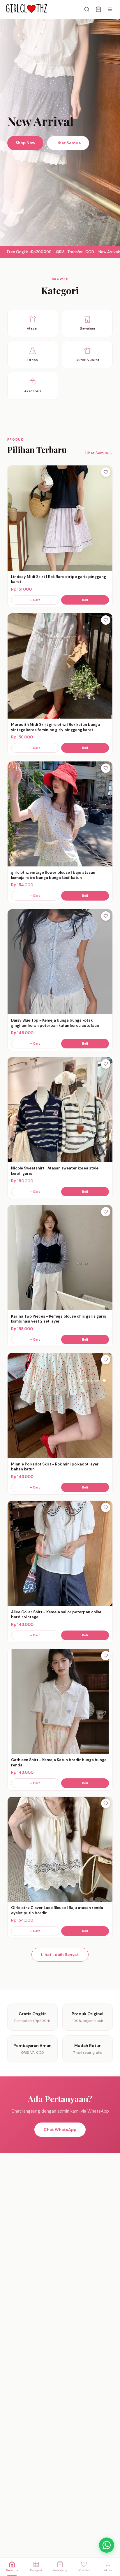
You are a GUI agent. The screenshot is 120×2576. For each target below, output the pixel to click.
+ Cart (35, 600)
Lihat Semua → (99, 453)
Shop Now (25, 143)
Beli (85, 600)
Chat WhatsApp (60, 2130)
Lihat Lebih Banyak (60, 1955)
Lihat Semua (68, 143)
